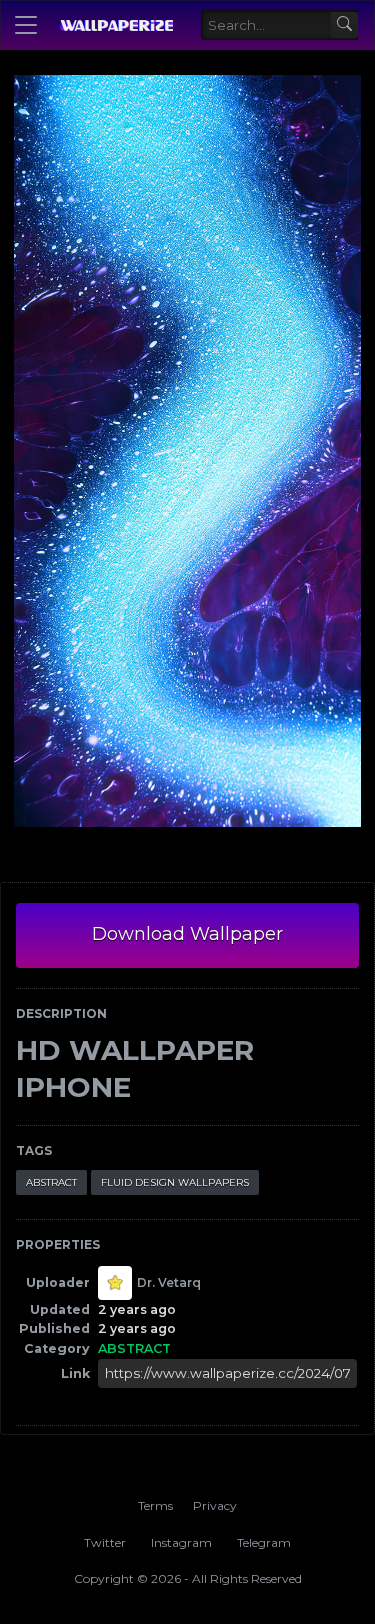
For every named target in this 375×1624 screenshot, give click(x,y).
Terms (155, 1505)
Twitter (105, 1542)
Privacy (215, 1505)
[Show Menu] (26, 25)
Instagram (181, 1542)
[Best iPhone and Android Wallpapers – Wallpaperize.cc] (116, 25)
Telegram (264, 1542)
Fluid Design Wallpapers (175, 1182)
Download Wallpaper (187, 934)
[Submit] (344, 25)
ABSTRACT (51, 1182)
